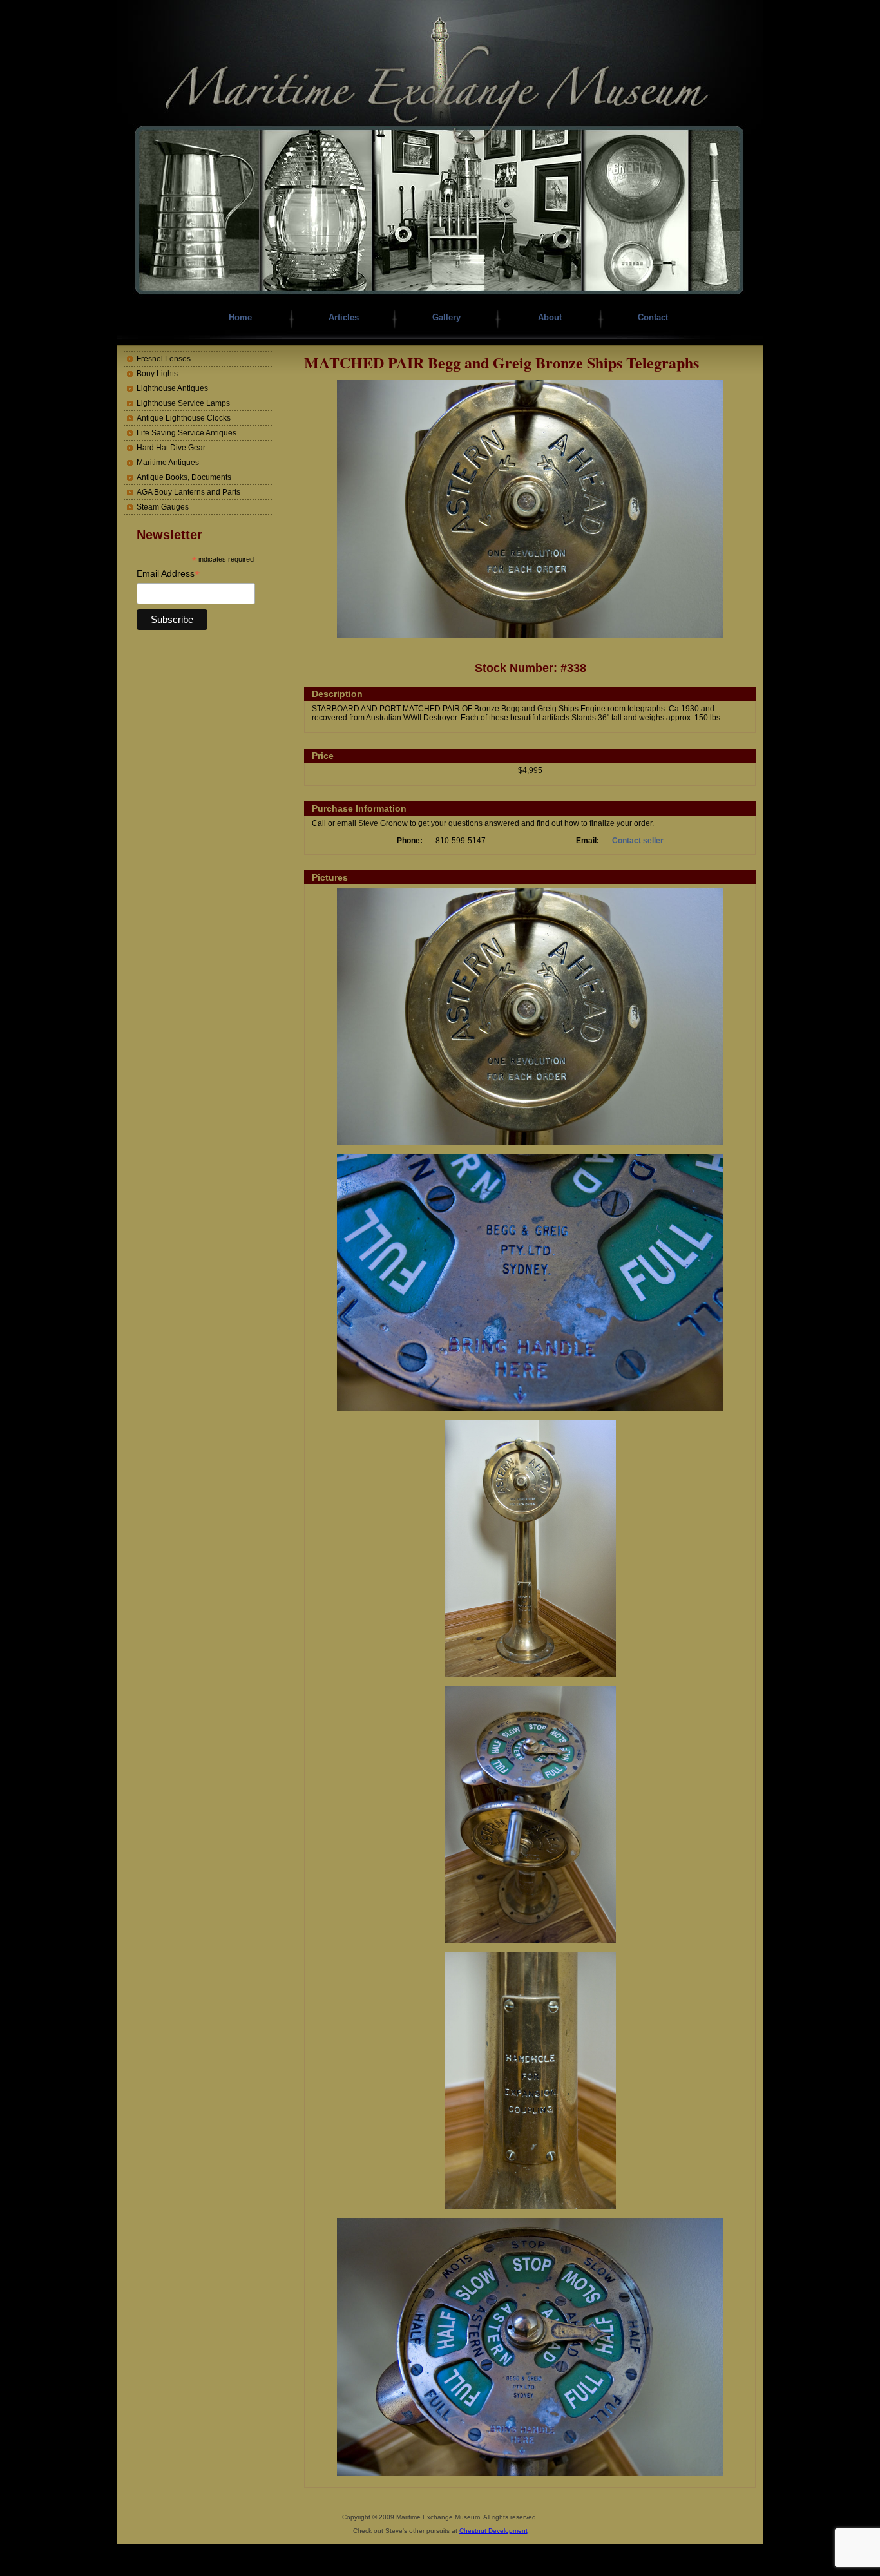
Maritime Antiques (168, 463)
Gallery (446, 317)
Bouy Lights (157, 374)
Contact (653, 317)
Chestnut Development (493, 2531)
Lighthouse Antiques (172, 388)
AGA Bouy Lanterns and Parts (188, 492)
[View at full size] (530, 635)
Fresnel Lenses (164, 359)
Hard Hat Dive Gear (171, 448)
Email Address (168, 574)
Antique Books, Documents (184, 477)
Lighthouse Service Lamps (183, 403)
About (550, 317)
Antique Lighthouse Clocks (184, 418)
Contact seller (638, 841)
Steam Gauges (163, 507)
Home (240, 317)
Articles (344, 317)
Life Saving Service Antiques (187, 433)
